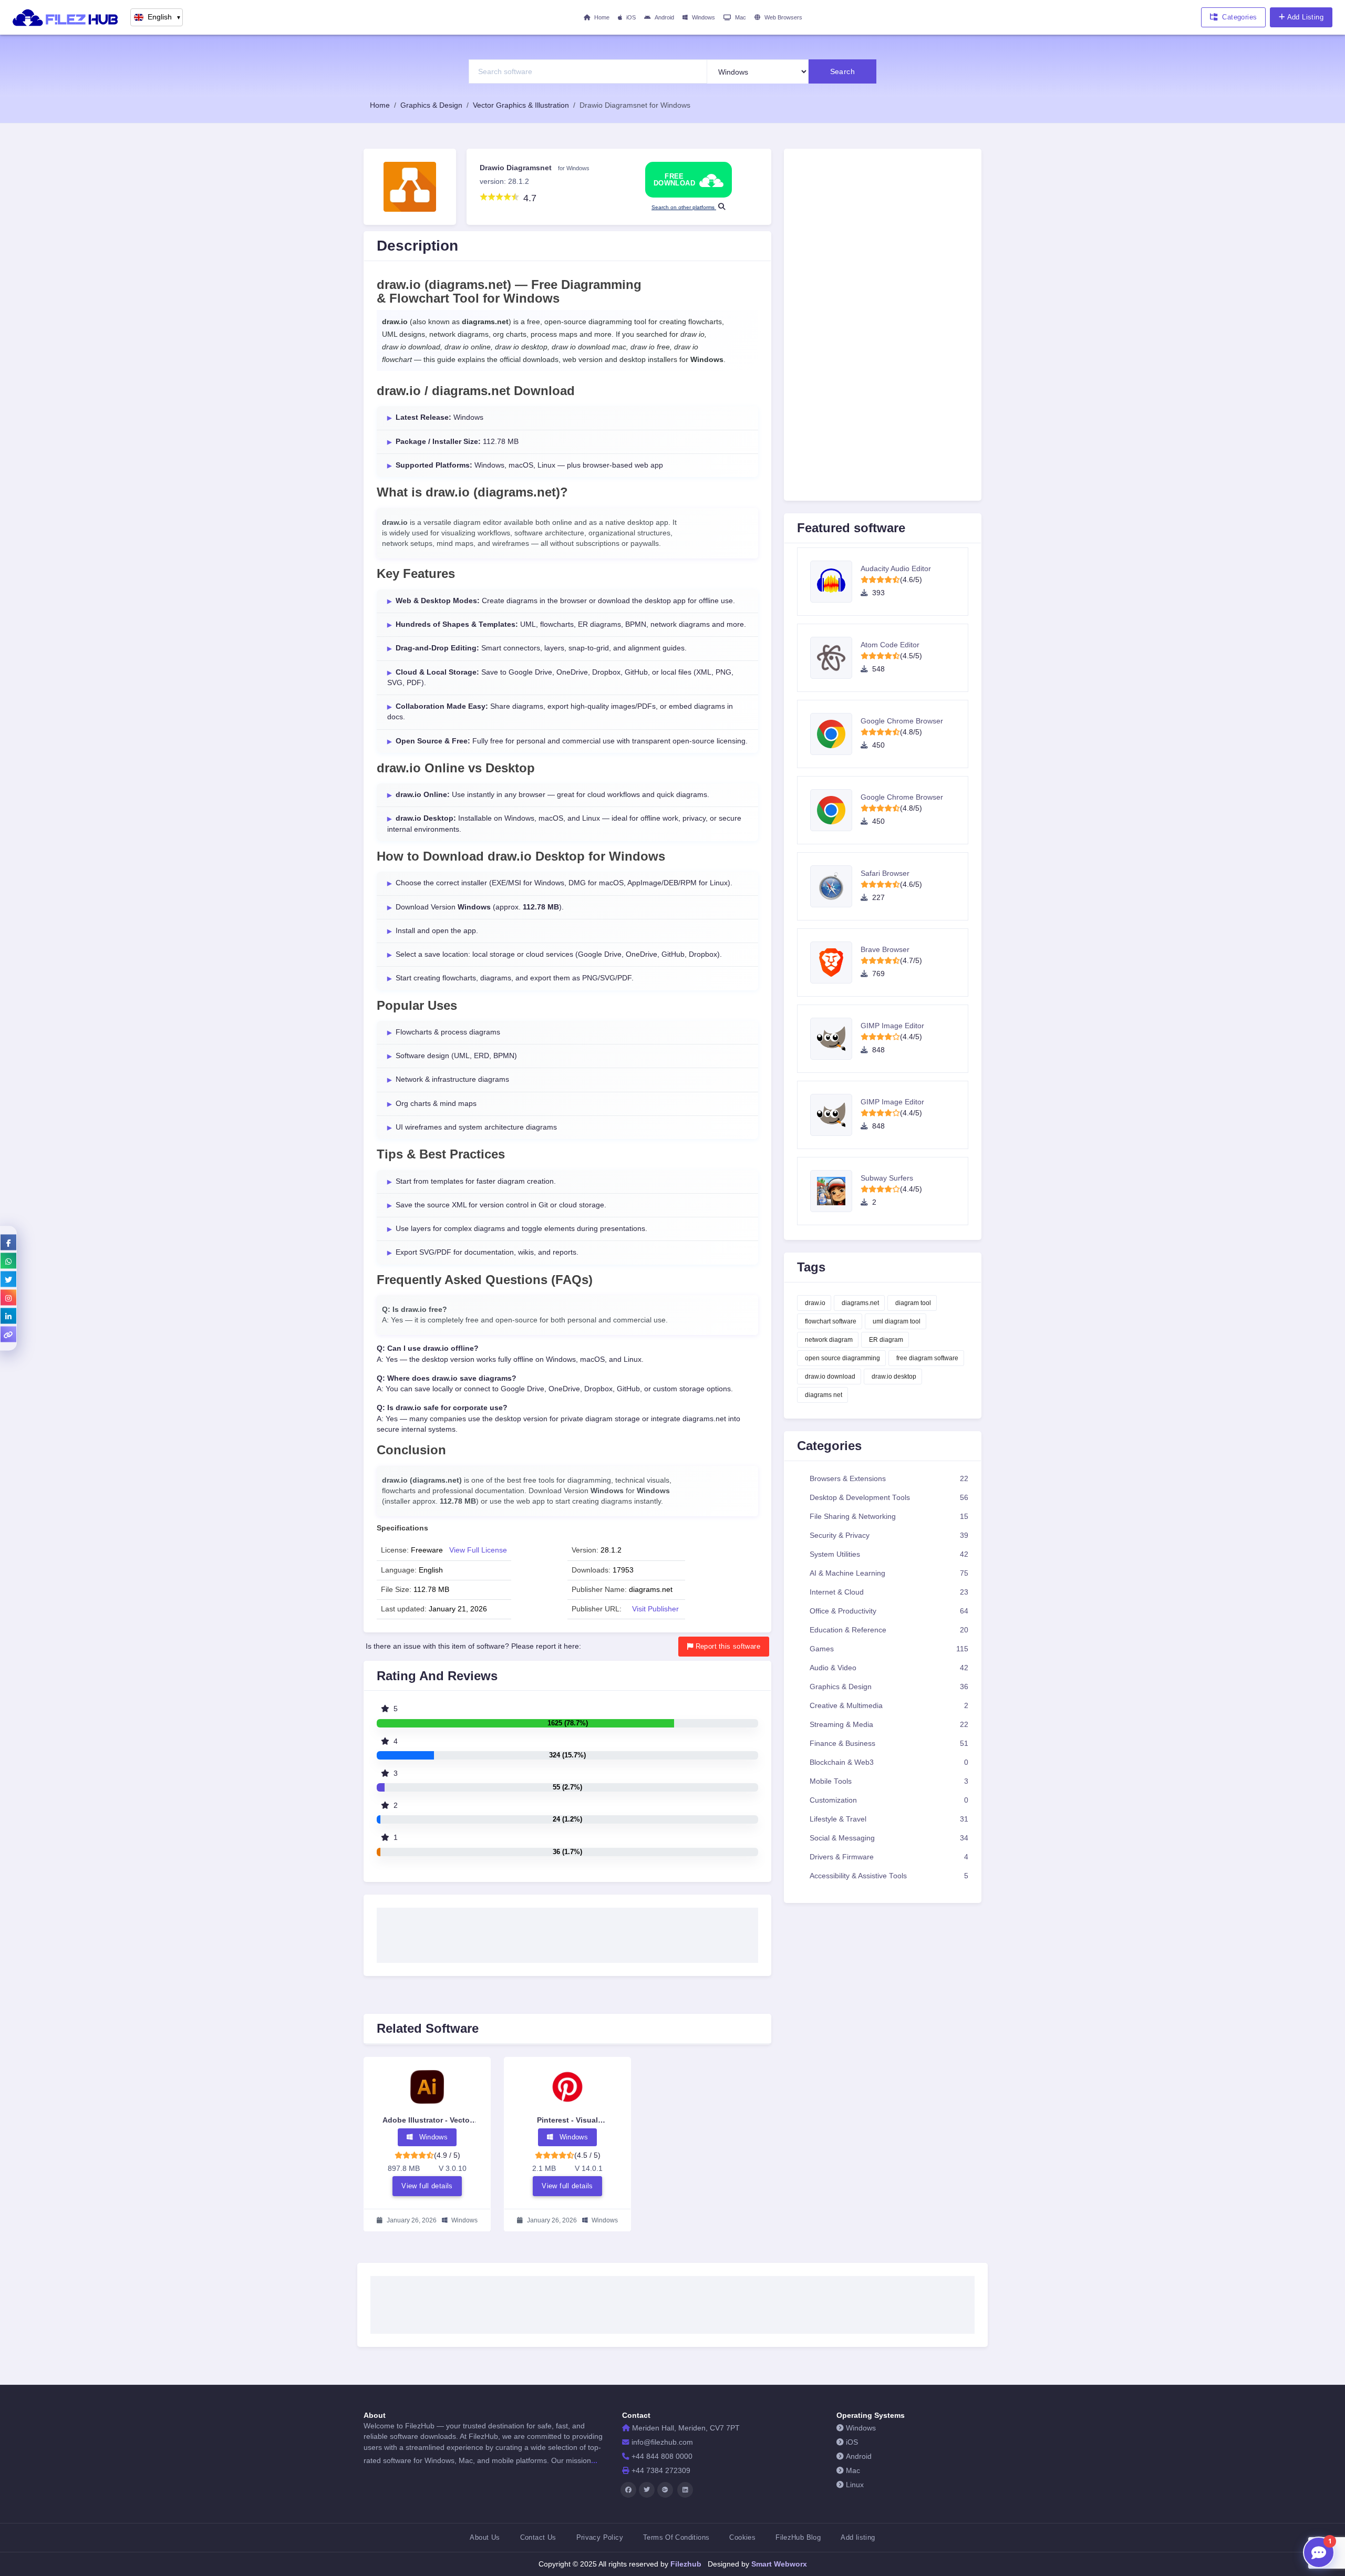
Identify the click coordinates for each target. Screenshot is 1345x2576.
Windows (703, 17)
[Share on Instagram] (8, 1297)
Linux (855, 2485)
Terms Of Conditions (676, 2537)
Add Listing (1305, 17)
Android (664, 17)
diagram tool (913, 1303)
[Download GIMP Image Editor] (835, 1039)
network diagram (829, 1340)
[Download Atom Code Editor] (835, 658)
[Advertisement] (567, 1932)
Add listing (858, 2537)
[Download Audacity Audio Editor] (835, 582)
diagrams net (824, 1395)
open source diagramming (842, 1358)
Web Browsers (783, 17)
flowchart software (831, 1321)
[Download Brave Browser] (835, 963)
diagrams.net (860, 1303)
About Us (485, 2537)
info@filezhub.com (662, 2442)
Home (602, 17)
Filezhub (685, 2564)
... (594, 2460)
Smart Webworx (778, 2564)
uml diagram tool (897, 1321)
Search (843, 71)
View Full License (478, 1550)
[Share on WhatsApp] (8, 1260)
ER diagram (886, 1340)
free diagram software (927, 1358)
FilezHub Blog (798, 2537)
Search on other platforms (684, 207)
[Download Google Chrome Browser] (835, 734)
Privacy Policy (600, 2537)
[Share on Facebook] (8, 1242)
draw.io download (830, 1377)
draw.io (815, 1303)
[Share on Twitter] (8, 1279)
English (164, 17)
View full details (427, 2185)
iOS (631, 17)
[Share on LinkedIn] (8, 1316)
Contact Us (538, 2537)
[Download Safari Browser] (835, 886)
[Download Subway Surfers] (835, 1191)
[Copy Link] (8, 1334)
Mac (741, 17)
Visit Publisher (655, 1609)
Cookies (742, 2537)
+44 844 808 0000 (662, 2456)
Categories (1239, 17)
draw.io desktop (894, 1377)
